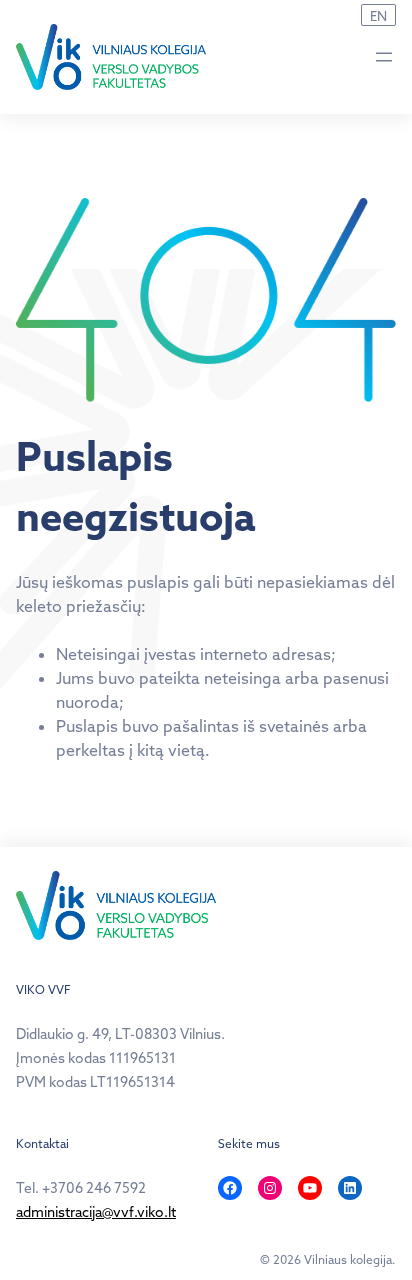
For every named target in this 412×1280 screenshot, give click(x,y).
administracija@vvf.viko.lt (96, 1212)
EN (378, 16)
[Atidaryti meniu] (384, 57)
